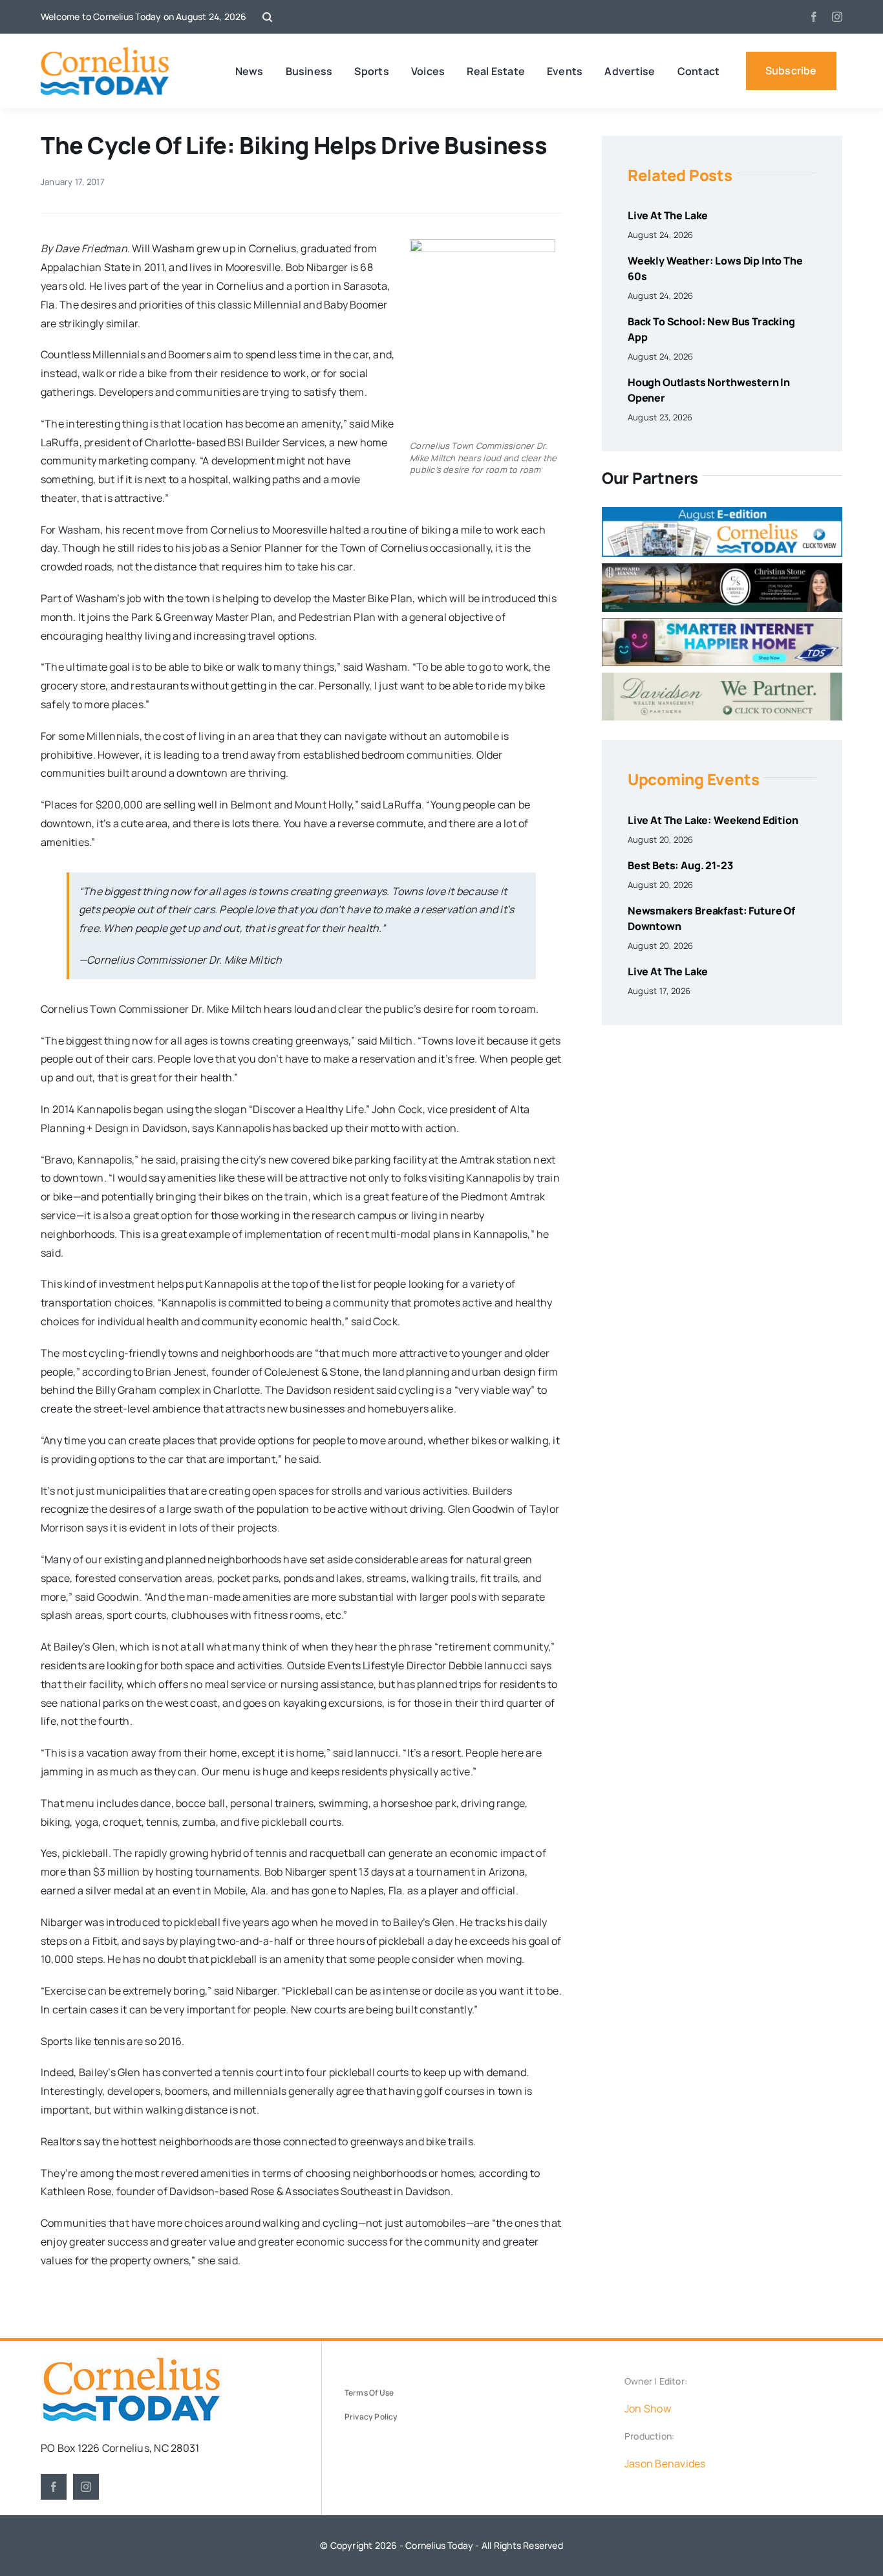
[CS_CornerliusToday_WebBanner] (722, 568)
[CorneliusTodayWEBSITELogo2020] (131, 2362)
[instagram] (837, 17)
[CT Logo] (105, 52)
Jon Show (648, 2408)
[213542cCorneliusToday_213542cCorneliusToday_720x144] (722, 623)
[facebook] (814, 17)
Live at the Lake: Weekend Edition (713, 820)
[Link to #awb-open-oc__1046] (267, 17)
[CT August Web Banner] (722, 512)
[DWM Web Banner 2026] (722, 678)
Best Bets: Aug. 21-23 (680, 865)
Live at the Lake (668, 215)
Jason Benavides (665, 2463)
